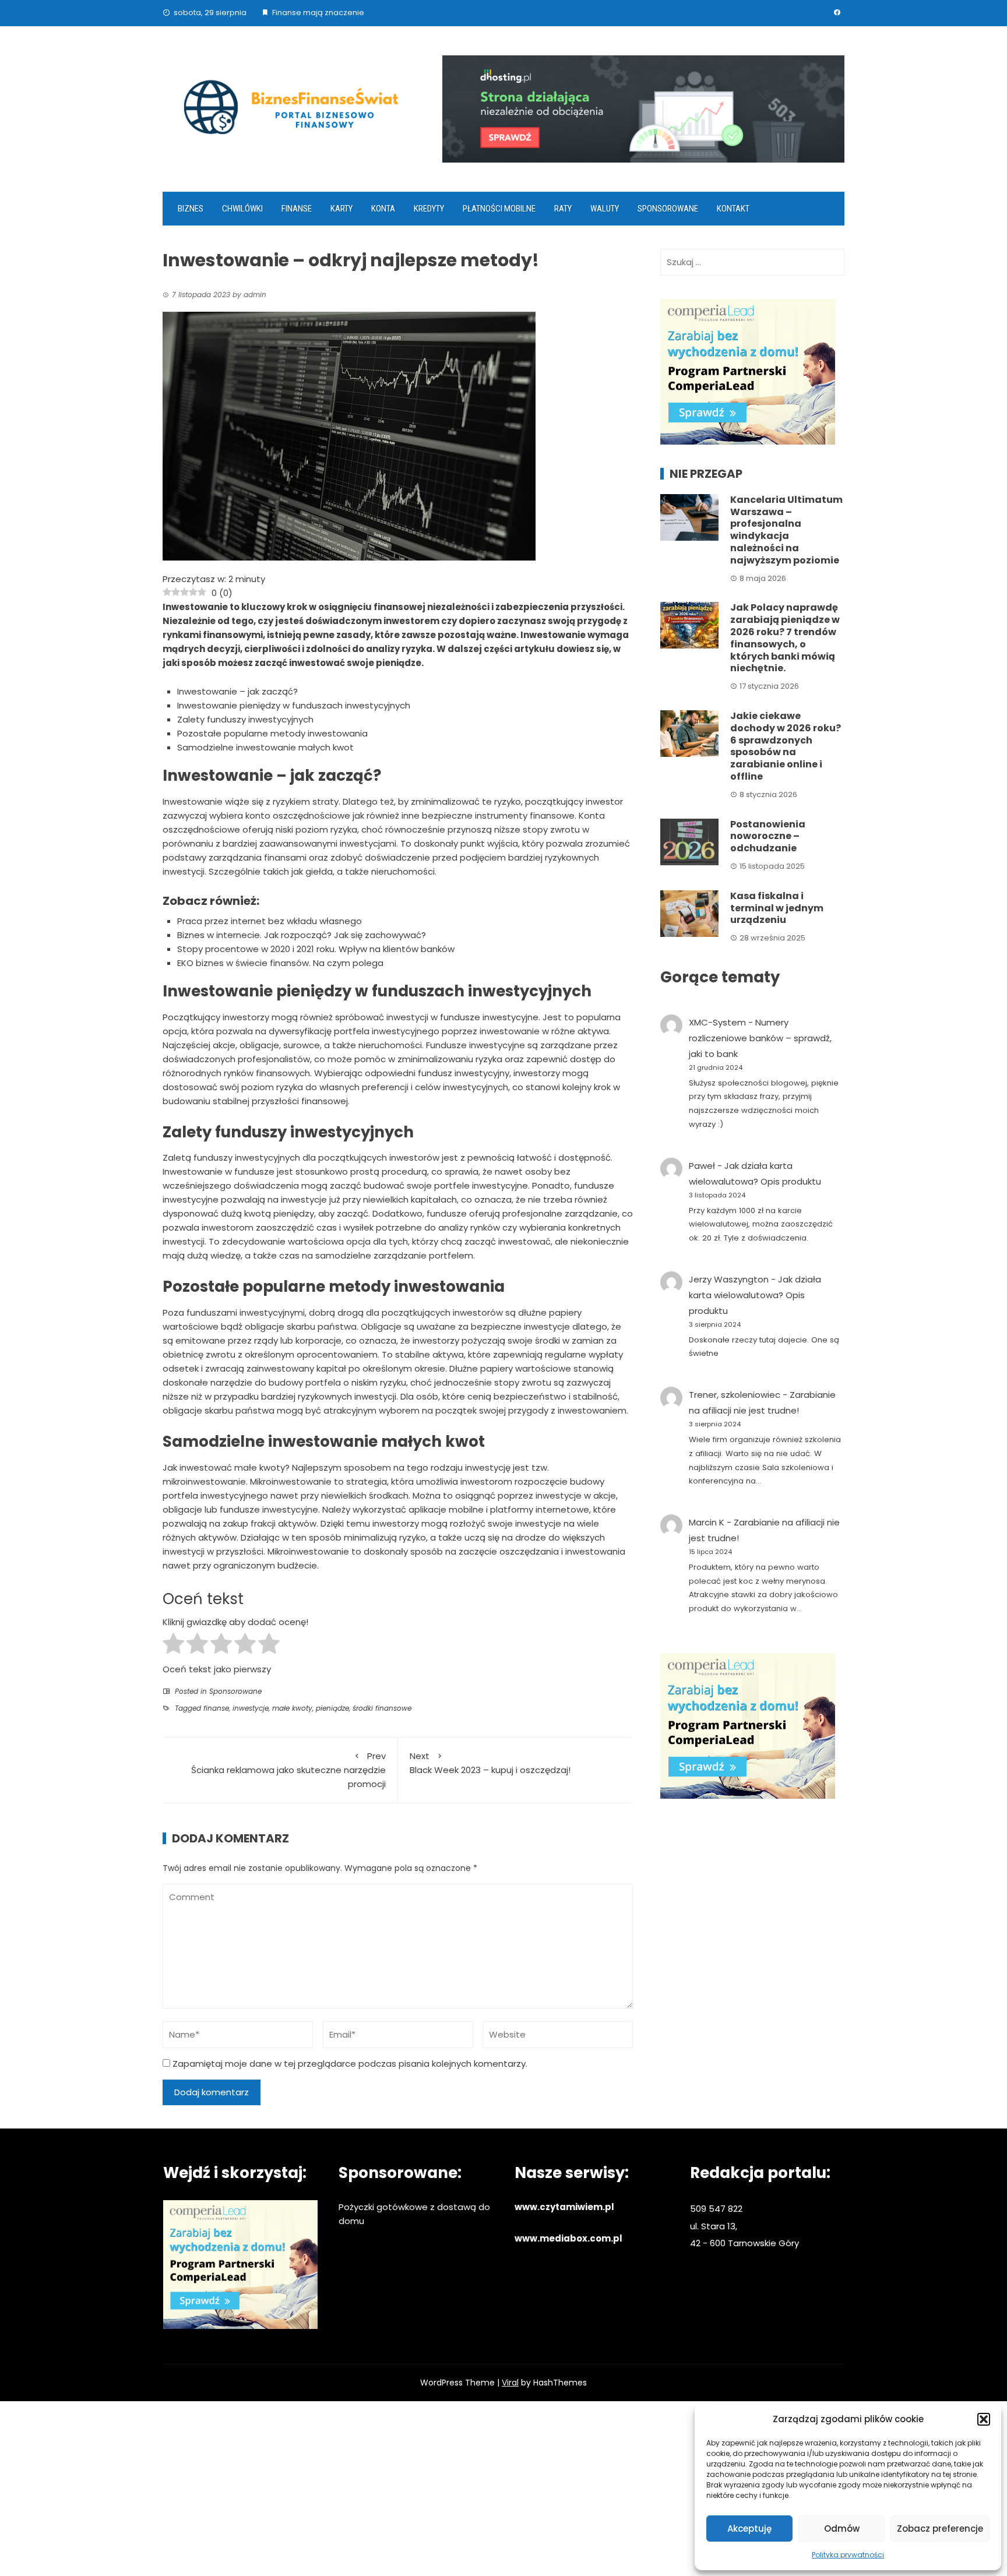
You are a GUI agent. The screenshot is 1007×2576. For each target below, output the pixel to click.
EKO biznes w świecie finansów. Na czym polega (280, 963)
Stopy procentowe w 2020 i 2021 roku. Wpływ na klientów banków (316, 949)
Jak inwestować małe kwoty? (226, 1467)
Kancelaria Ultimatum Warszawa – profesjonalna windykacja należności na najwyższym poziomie (786, 530)
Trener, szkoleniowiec (735, 1395)
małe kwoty (292, 1708)
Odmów (842, 2529)
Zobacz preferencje (940, 2529)
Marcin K (707, 1522)
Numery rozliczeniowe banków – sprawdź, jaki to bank (760, 1038)
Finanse (297, 209)
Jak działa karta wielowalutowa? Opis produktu (755, 1295)
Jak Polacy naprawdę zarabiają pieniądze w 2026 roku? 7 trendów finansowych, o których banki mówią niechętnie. (785, 638)
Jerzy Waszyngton (729, 1279)
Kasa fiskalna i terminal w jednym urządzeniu (777, 908)
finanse (216, 1708)
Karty (341, 209)
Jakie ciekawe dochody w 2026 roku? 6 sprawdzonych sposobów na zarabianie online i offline (786, 746)
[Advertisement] (503, 2489)
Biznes (191, 209)
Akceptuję (749, 2529)
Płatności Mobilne (499, 209)
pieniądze (332, 1708)
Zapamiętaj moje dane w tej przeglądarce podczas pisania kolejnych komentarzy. (350, 2064)
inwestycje (251, 1708)
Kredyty (429, 209)
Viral (510, 2383)
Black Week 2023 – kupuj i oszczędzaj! (490, 1763)
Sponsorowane (668, 209)
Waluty (605, 209)
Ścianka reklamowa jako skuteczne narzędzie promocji (288, 1770)
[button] (984, 2419)
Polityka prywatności (848, 2555)
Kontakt (733, 209)
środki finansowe (382, 1708)
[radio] (173, 1645)
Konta (383, 209)
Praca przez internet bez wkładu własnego (270, 921)
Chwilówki (242, 209)
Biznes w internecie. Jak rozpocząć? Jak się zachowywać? (302, 935)
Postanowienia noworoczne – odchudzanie (768, 836)
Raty (563, 209)
